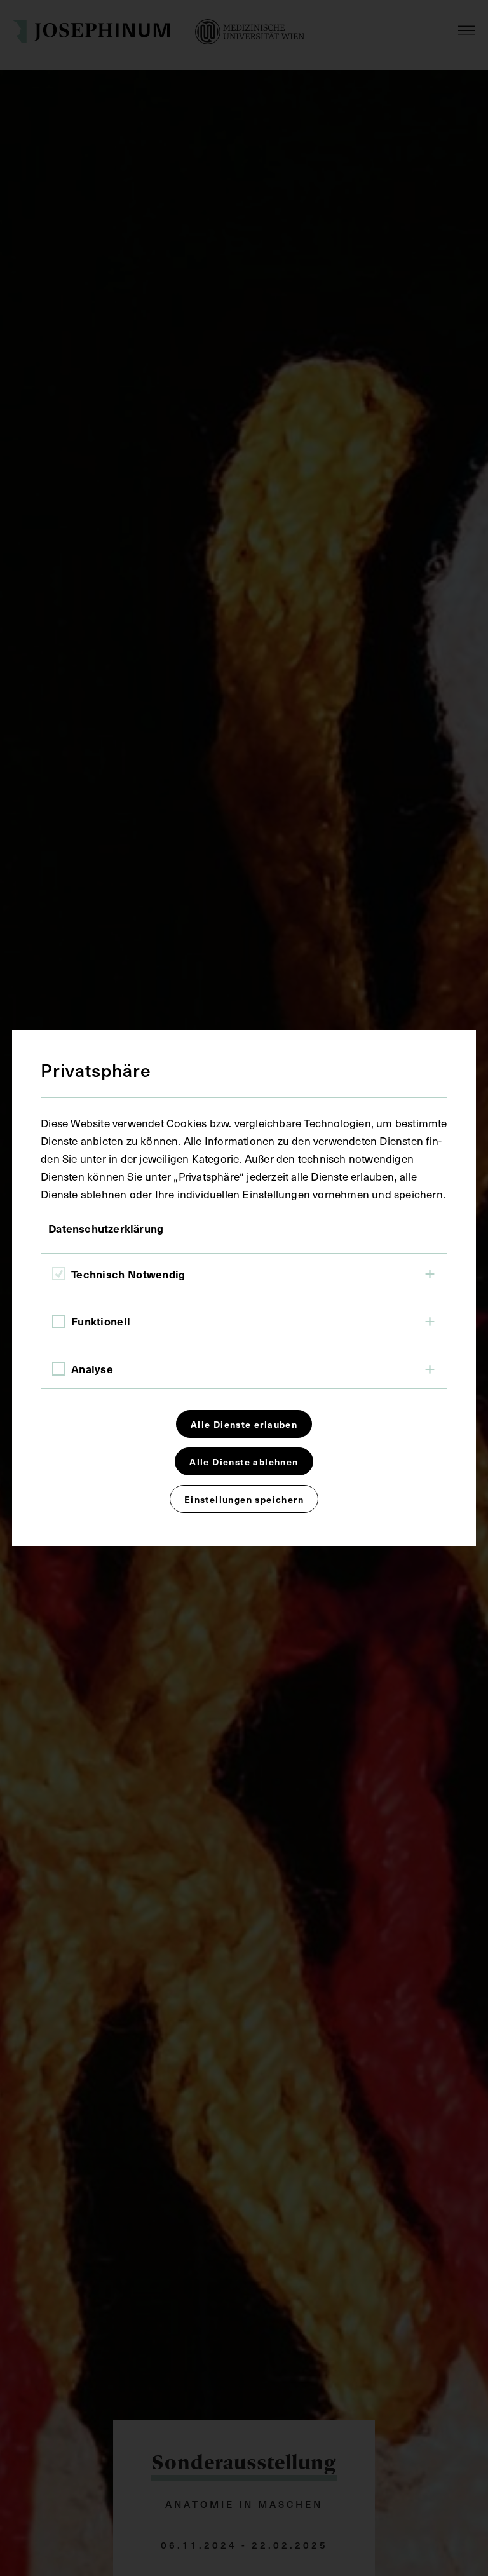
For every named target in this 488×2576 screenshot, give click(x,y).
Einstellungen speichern (244, 1499)
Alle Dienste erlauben (244, 1424)
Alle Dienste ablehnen (244, 1461)
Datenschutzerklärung (106, 1228)
